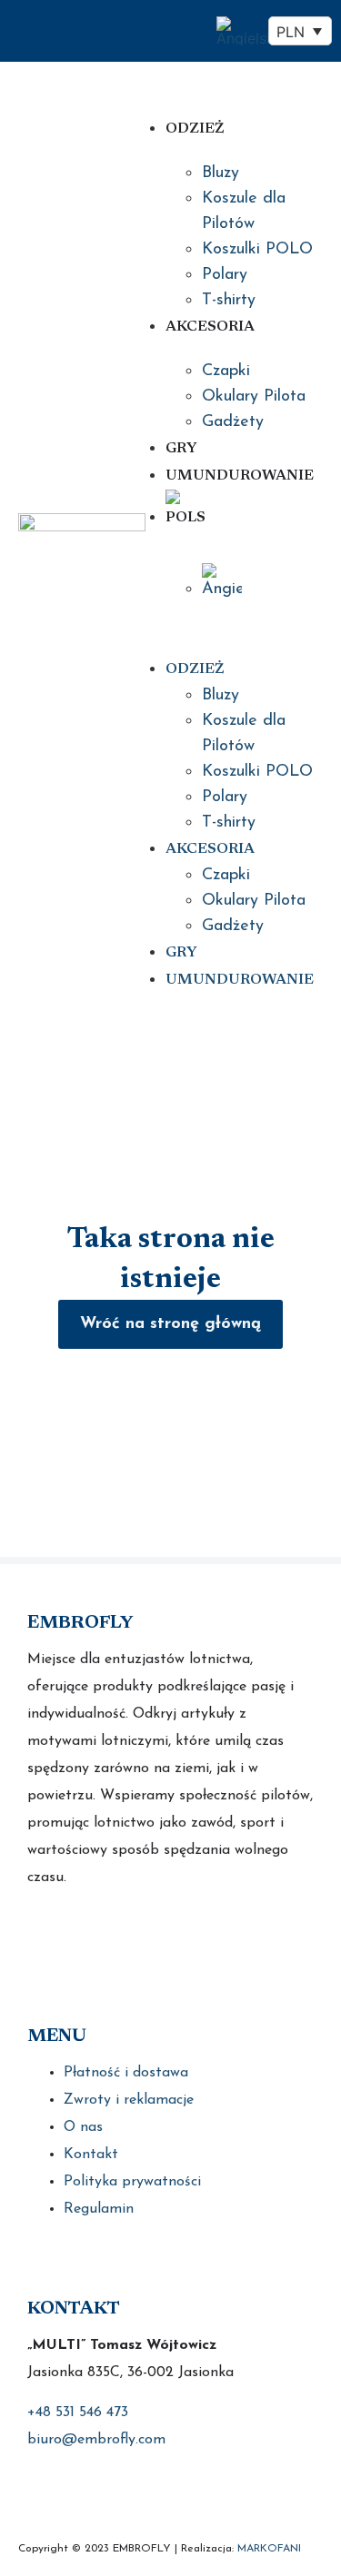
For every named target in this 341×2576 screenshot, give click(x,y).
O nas (83, 2127)
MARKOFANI (269, 2549)
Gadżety (233, 422)
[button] (221, 627)
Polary (225, 275)
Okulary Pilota (254, 397)
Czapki (226, 372)
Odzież (195, 129)
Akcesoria (210, 327)
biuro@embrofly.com (96, 2440)
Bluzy (221, 173)
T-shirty (229, 301)
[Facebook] (43, 1934)
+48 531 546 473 (78, 2413)
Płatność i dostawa (126, 2073)
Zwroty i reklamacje (129, 2100)
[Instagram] (89, 1934)
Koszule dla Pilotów (244, 212)
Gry (181, 449)
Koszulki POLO (257, 250)
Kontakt (91, 2155)
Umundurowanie (240, 476)
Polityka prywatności (132, 2182)
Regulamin (99, 2209)
